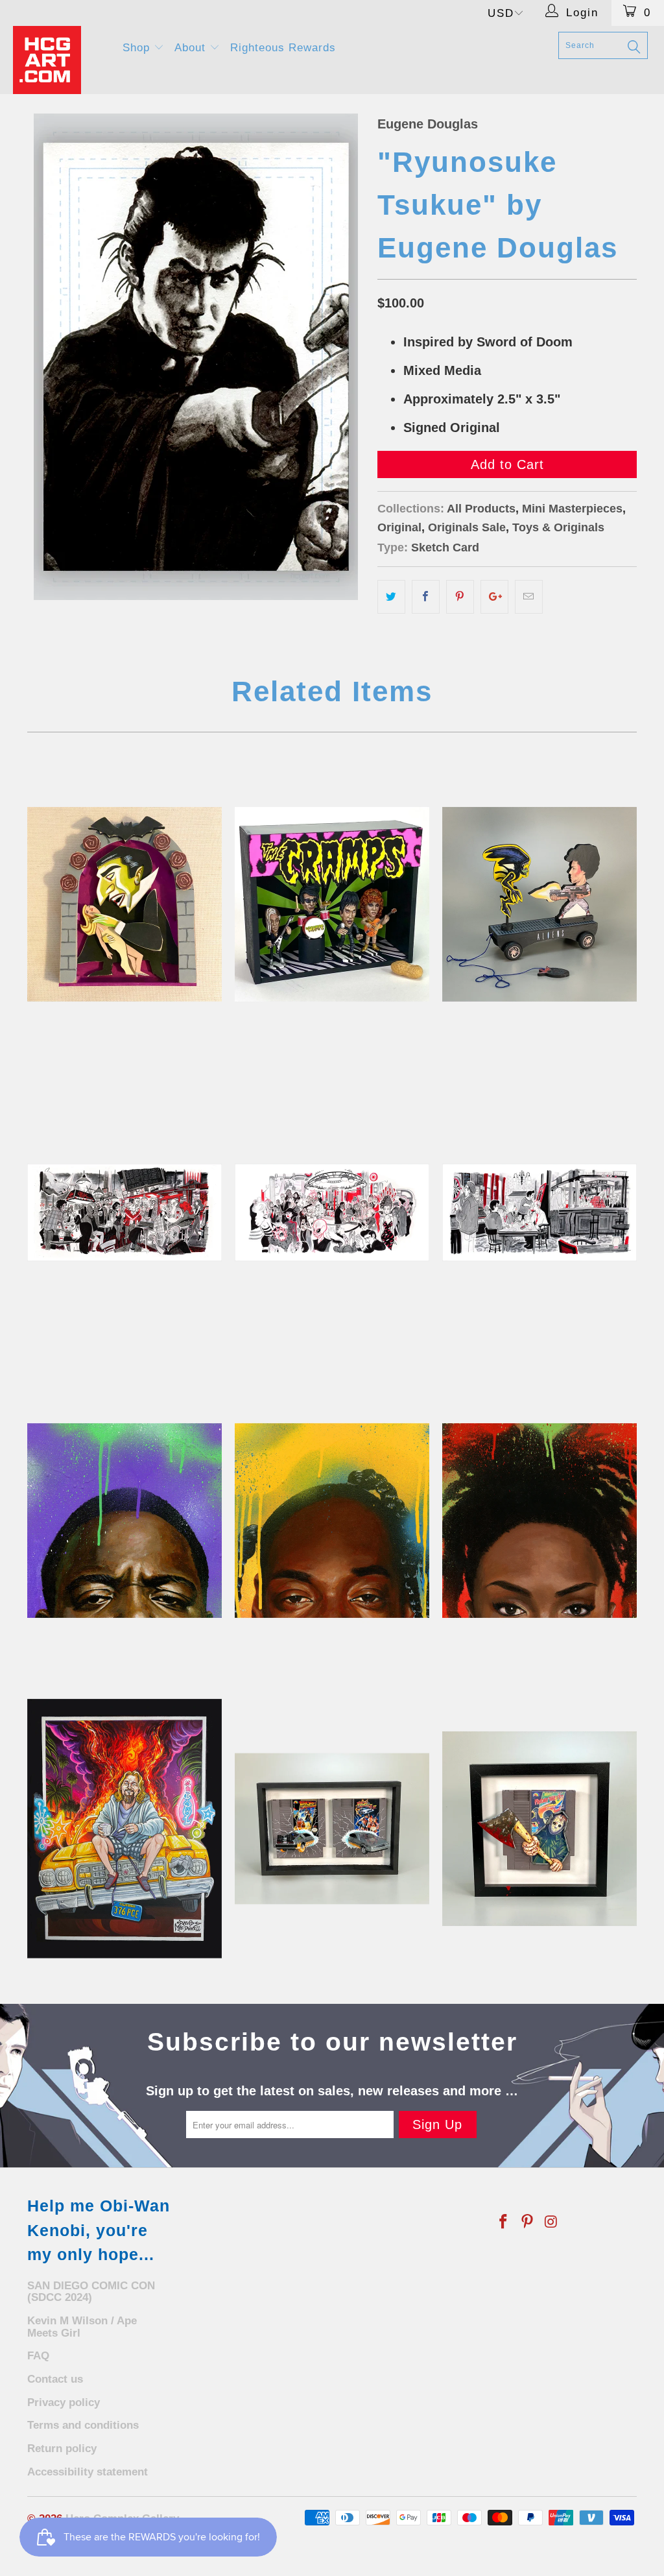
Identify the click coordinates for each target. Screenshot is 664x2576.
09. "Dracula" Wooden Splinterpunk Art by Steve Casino (124, 904)
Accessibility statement (88, 2472)
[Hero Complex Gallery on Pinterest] (528, 2222)
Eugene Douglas (428, 124)
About (192, 48)
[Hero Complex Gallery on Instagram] (551, 2222)
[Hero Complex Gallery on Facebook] (504, 2222)
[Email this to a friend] (529, 597)
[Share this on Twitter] (391, 597)
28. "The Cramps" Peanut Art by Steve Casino (332, 904)
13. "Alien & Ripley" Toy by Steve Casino (539, 904)
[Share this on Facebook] (426, 597)
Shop (138, 48)
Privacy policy (64, 2402)
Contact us (55, 2379)
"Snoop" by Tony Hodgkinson (332, 1521)
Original (399, 527)
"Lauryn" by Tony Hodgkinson (539, 1521)
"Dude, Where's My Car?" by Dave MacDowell (124, 1829)
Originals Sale (467, 527)
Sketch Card (445, 548)
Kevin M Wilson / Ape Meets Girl (82, 2327)
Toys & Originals (558, 527)
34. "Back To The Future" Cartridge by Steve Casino (332, 1829)
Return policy (62, 2449)
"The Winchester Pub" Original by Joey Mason (539, 1212)
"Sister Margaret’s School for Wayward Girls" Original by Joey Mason (124, 1212)
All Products (481, 509)
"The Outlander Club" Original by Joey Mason (332, 1212)
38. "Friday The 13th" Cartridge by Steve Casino (539, 1829)
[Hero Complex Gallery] (60, 60)
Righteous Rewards (283, 48)
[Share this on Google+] (494, 597)
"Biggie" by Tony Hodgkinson (124, 1521)
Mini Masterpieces (572, 509)
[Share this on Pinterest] (460, 597)
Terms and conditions (83, 2425)
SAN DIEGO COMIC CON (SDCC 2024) (91, 2292)
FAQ (38, 2356)
